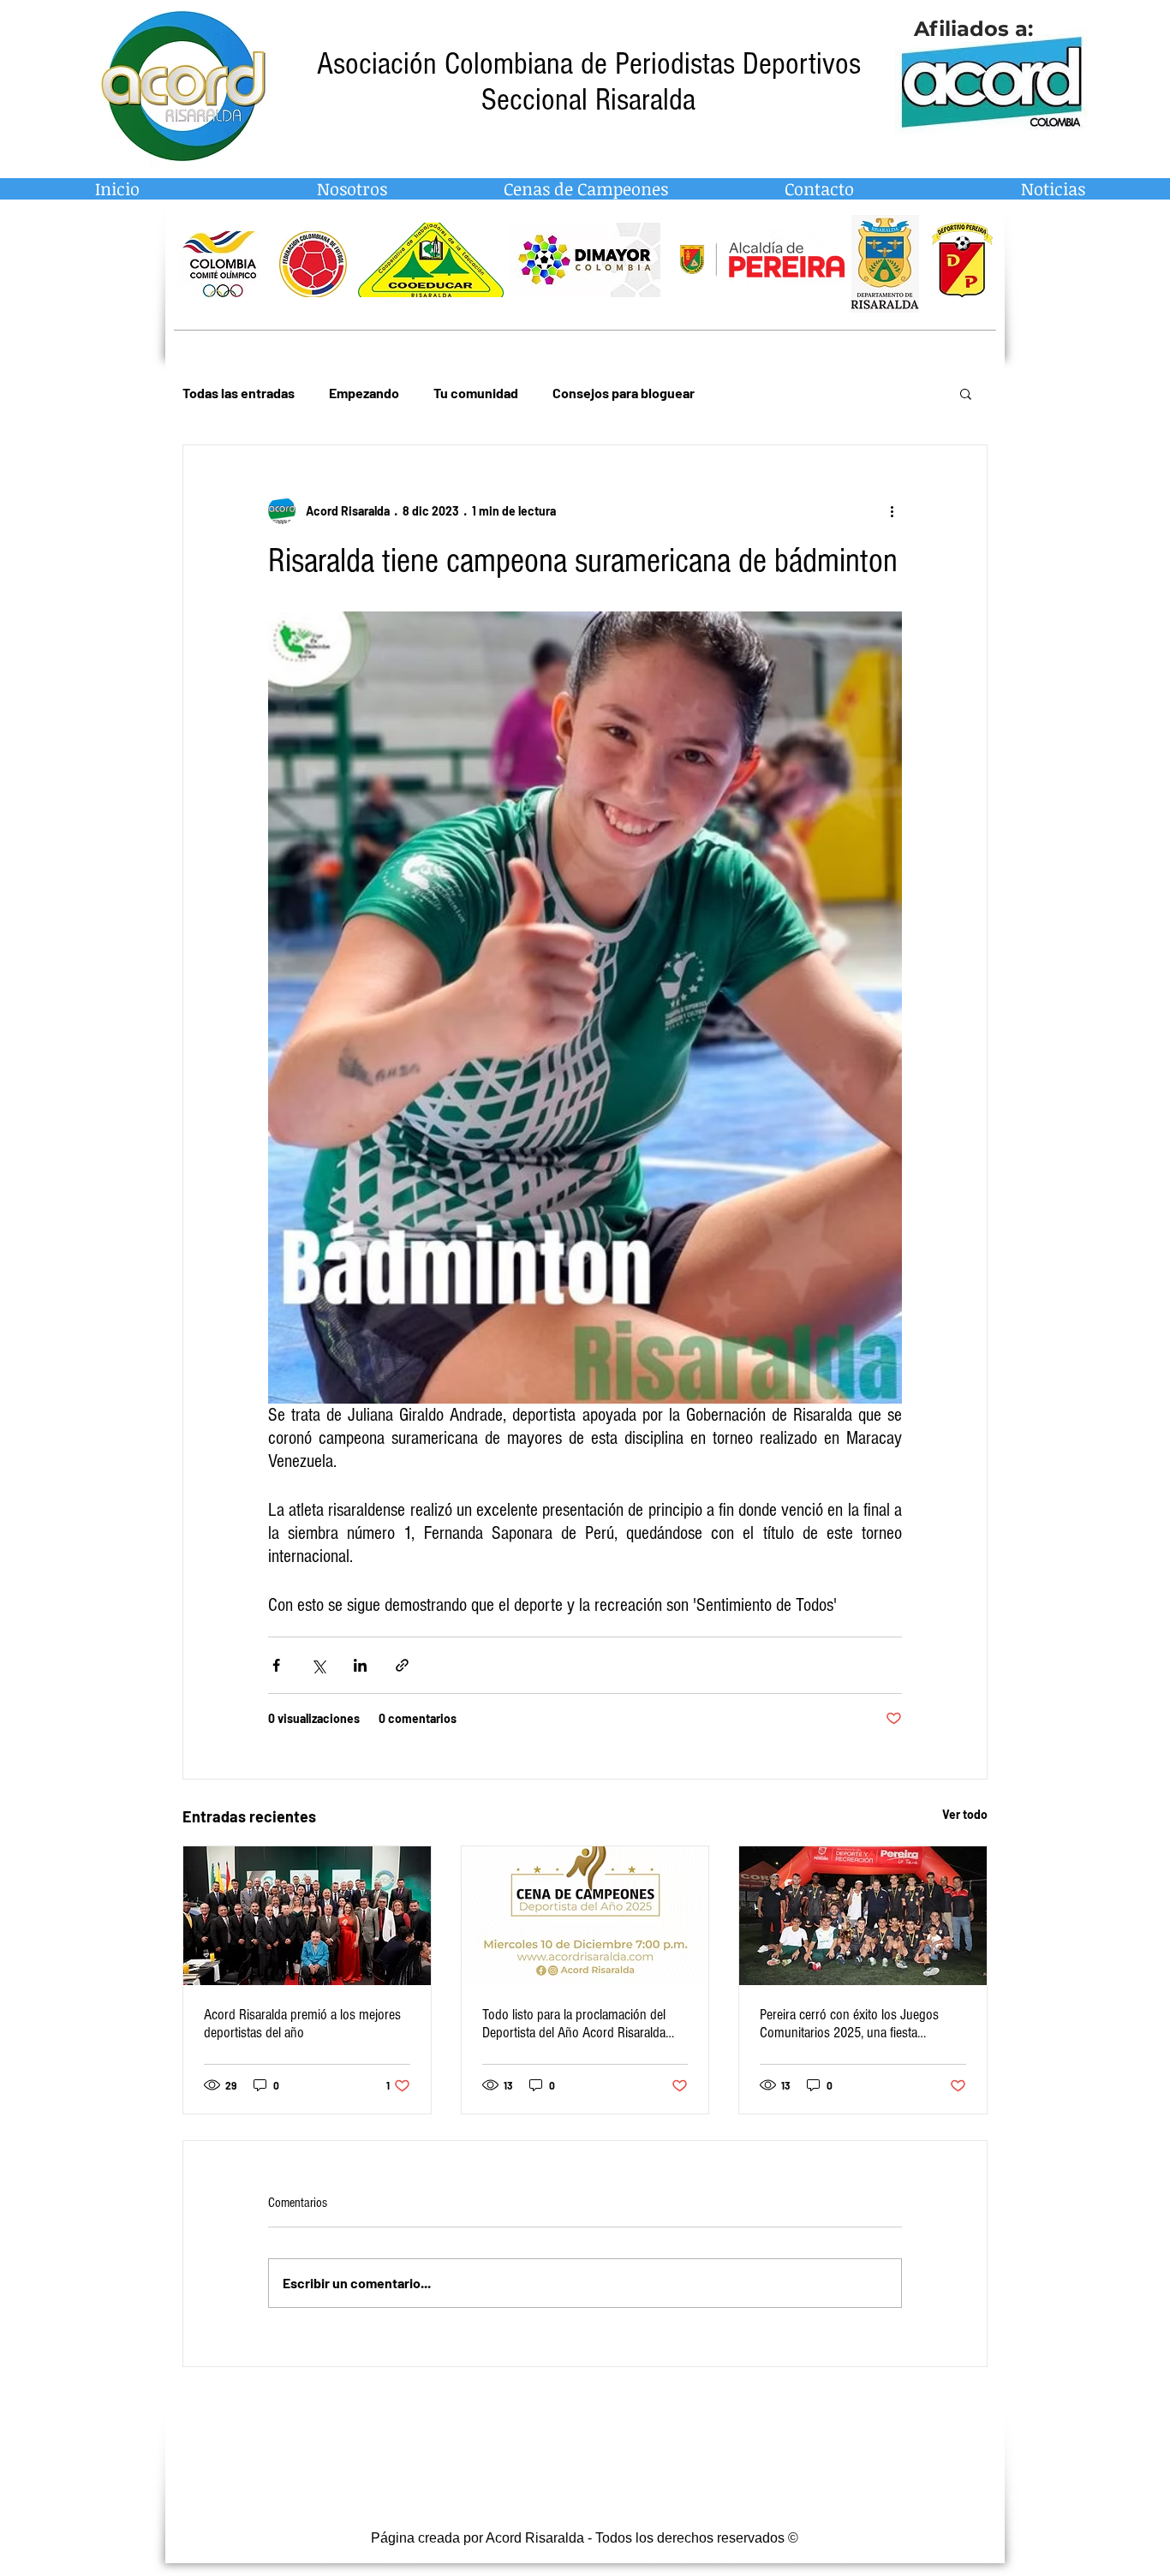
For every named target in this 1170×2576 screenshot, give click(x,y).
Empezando (364, 393)
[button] (966, 393)
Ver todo (965, 1814)
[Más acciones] (892, 510)
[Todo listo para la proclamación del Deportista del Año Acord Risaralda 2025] (585, 1916)
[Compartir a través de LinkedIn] (360, 1665)
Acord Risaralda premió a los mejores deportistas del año (302, 2024)
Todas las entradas (239, 393)
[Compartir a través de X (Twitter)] (318, 1665)
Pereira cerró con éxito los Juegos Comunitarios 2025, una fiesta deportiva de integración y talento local (861, 2024)
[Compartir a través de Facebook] (276, 1665)
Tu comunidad (476, 393)
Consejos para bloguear (624, 393)
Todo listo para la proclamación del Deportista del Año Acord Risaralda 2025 (574, 2024)
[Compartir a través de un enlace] (402, 1665)
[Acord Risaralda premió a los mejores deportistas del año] (307, 1916)
